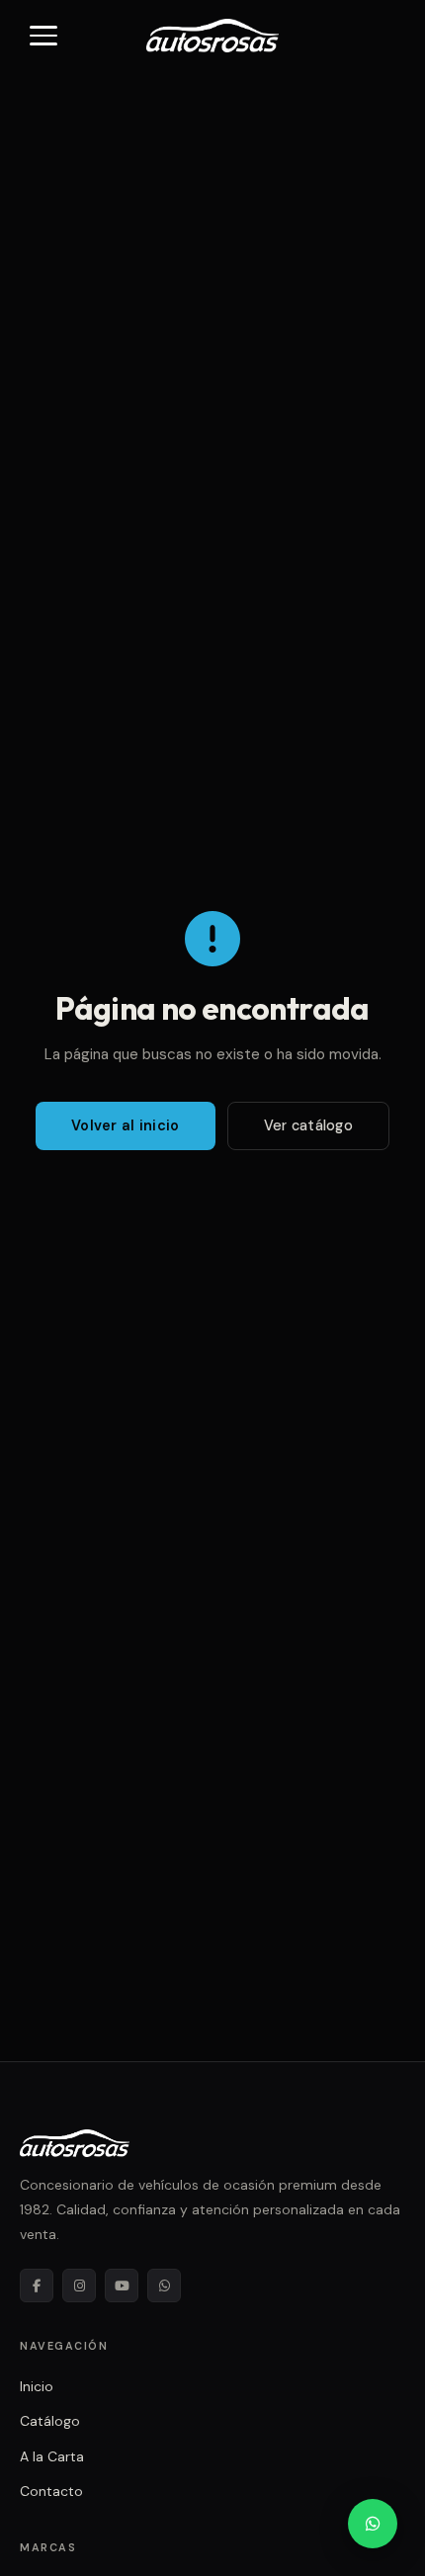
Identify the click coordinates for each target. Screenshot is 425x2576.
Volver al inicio (126, 1125)
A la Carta (52, 2456)
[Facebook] (37, 2285)
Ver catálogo (308, 1125)
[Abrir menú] (43, 36)
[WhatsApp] (164, 2285)
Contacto (51, 2491)
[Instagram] (79, 2285)
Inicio (37, 2386)
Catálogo (50, 2421)
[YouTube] (122, 2285)
